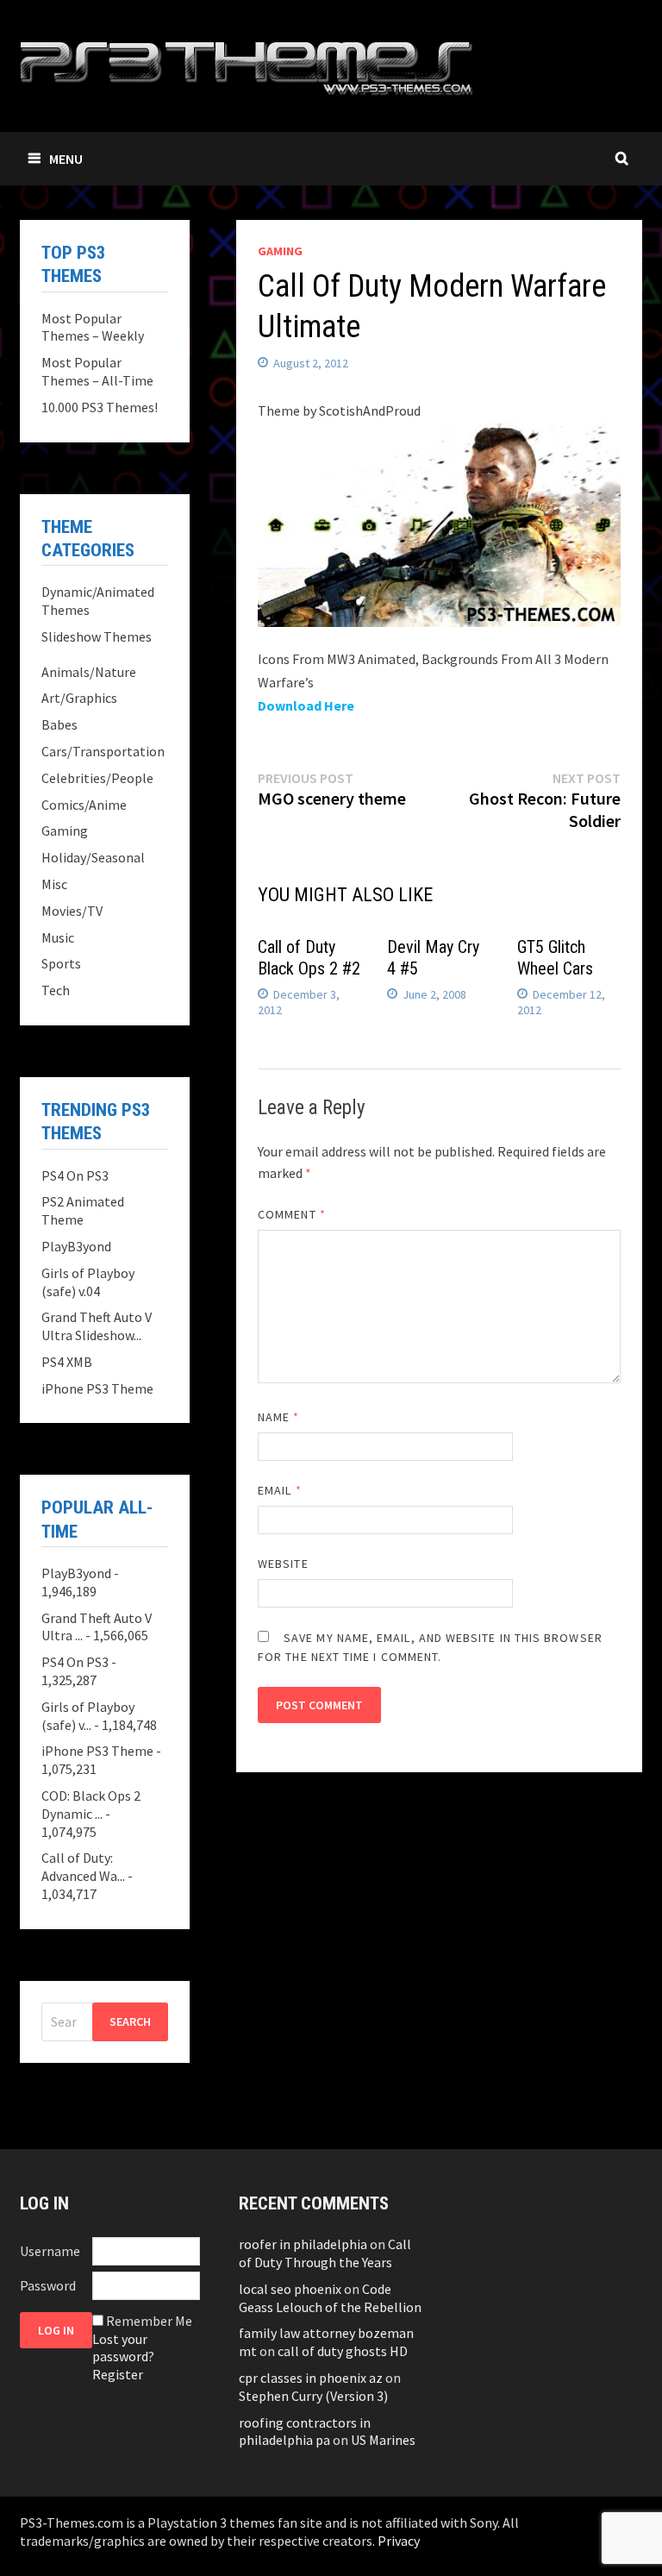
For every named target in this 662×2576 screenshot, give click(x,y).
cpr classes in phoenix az (311, 2378)
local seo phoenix (290, 2289)
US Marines (383, 2440)
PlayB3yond (76, 1246)
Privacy (399, 2541)
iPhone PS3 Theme (97, 1388)
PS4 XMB (67, 1362)
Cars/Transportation (103, 751)
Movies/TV (72, 911)
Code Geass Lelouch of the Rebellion (330, 2298)
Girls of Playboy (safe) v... (88, 1716)
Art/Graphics (79, 698)
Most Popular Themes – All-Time (97, 371)
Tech (56, 990)
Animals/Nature (89, 672)
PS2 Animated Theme (83, 1210)
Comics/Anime (84, 805)
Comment (292, 1214)
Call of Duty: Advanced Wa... (83, 1867)
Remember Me (149, 2321)
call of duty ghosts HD (343, 2351)
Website (283, 1564)
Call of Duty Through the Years (325, 2253)
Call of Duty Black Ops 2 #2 (309, 958)
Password (48, 2285)
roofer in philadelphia (303, 2244)
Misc (54, 884)
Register (118, 2374)
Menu (66, 159)
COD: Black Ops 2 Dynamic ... (91, 1805)
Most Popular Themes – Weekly (93, 327)
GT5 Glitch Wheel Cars (555, 958)
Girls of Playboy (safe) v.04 (88, 1282)
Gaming (280, 251)
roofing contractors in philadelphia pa (305, 2432)
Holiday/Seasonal (93, 857)
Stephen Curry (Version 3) (313, 2396)
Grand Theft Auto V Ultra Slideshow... (97, 1326)
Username (50, 2251)
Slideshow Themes (97, 636)
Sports (61, 963)
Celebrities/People (97, 778)
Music (58, 937)
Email (280, 1490)
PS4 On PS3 (75, 1175)
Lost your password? (123, 2348)
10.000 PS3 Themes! (100, 407)
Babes (59, 724)
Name (278, 1417)
